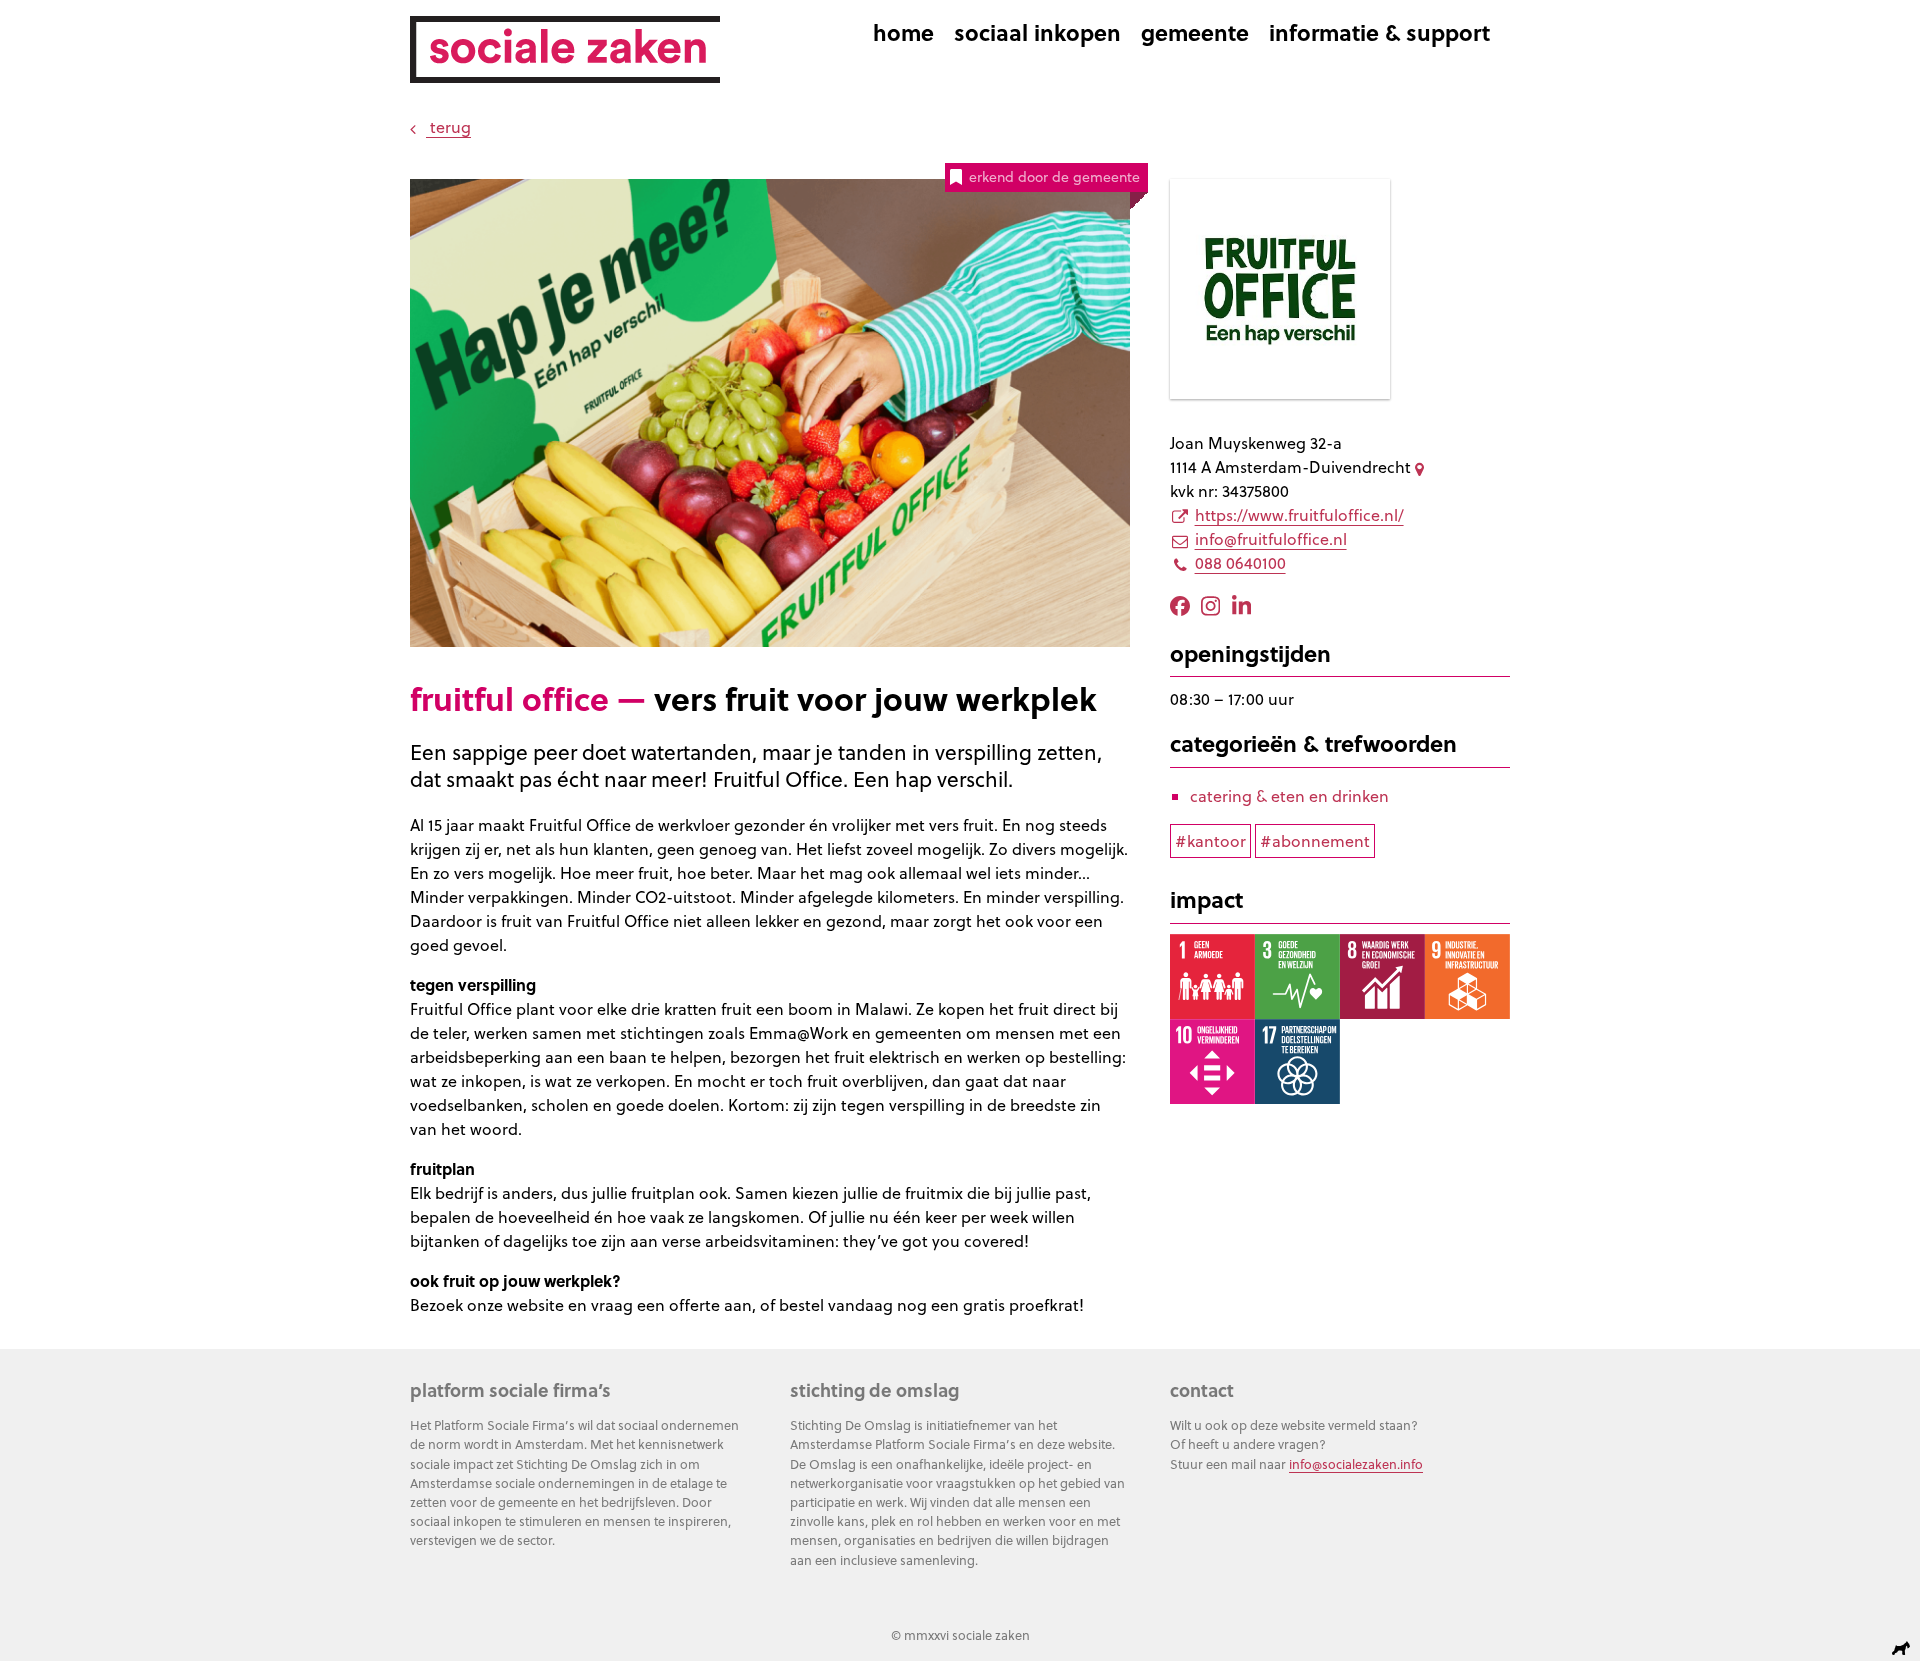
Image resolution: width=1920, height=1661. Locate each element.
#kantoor (1210, 841)
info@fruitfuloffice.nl (1271, 539)
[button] (444, 216)
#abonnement (1315, 841)
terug (448, 127)
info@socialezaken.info (1356, 1464)
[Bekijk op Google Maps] (1423, 467)
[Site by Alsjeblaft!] (1904, 1648)
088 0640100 (1240, 563)
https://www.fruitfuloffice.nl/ (1299, 515)
